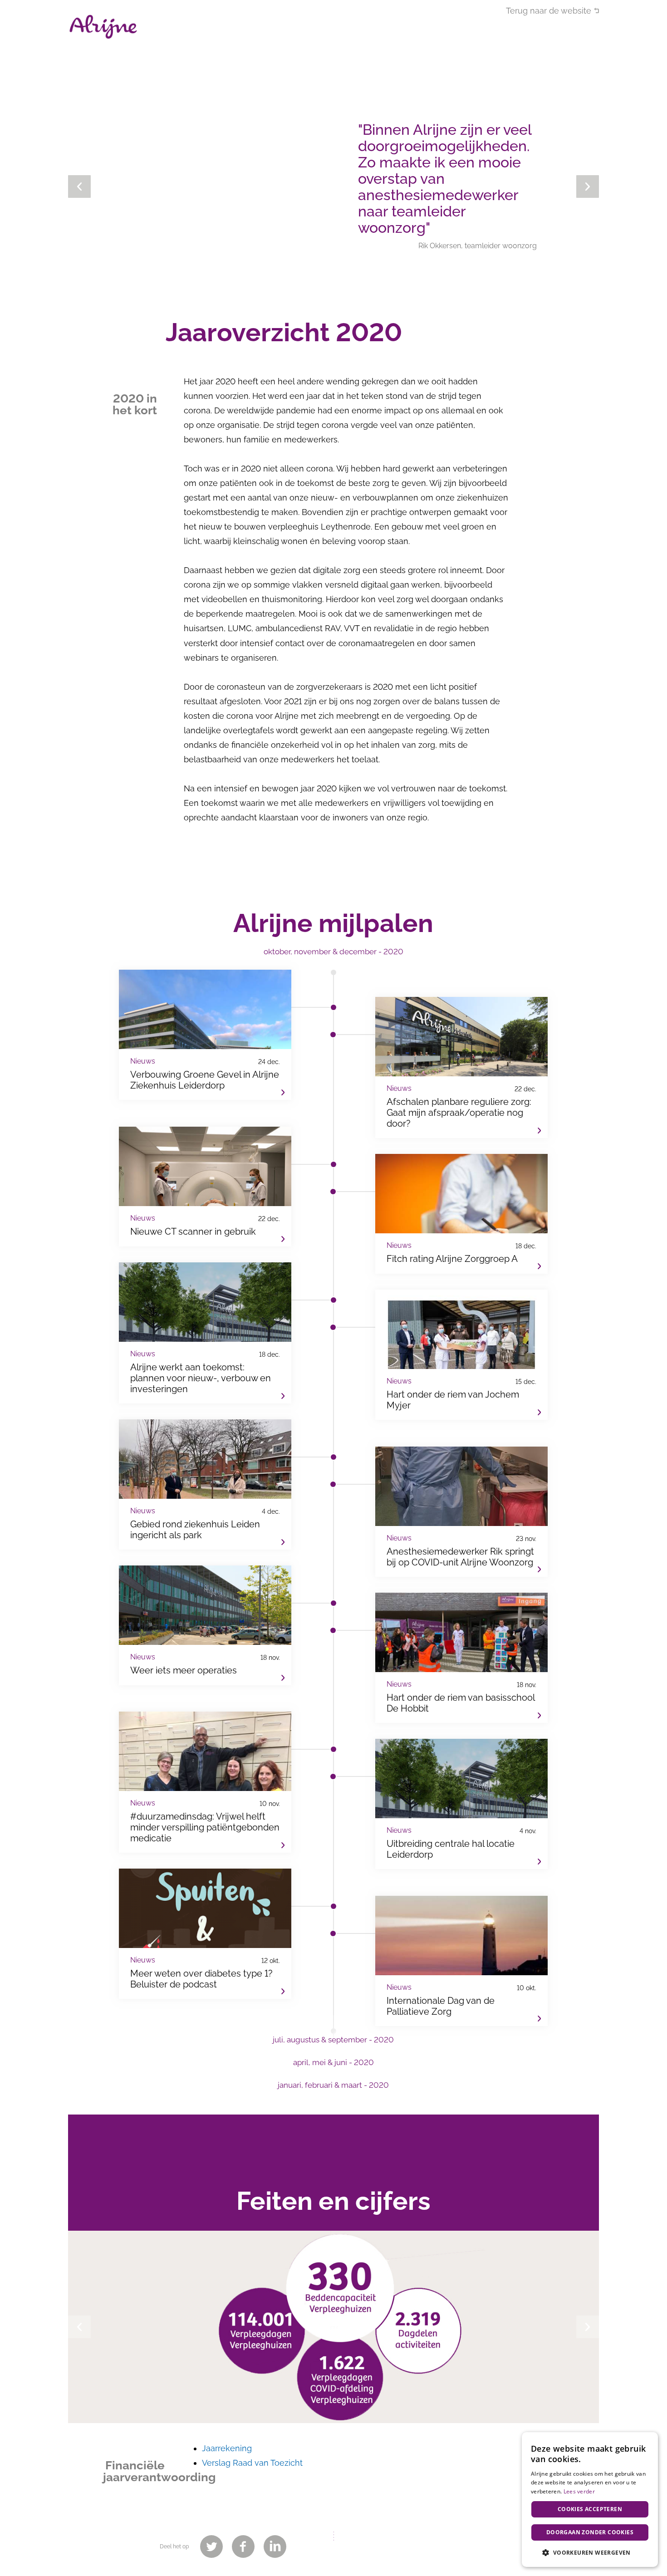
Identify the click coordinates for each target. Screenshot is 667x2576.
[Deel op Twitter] (211, 2547)
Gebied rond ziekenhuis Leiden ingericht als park (205, 1484)
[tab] (333, 956)
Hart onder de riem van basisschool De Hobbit (461, 1658)
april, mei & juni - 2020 (333, 2062)
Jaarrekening (227, 2448)
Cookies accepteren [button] (590, 2509)
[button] (590, 2552)
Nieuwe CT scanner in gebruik (205, 1187)
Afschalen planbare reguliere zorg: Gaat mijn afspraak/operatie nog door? (461, 1067)
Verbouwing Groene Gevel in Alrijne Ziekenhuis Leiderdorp (205, 1035)
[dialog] (590, 2500)
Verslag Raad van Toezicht (252, 2463)
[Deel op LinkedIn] (275, 2547)
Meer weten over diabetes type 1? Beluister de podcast (205, 1934)
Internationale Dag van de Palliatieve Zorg (461, 1961)
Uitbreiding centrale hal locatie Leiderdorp (461, 1804)
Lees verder (579, 2491)
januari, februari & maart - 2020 (333, 2085)
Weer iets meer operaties (205, 1625)
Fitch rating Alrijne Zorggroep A (461, 1214)
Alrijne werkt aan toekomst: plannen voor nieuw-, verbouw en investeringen (205, 1333)
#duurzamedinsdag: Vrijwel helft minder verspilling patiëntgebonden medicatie (205, 1782)
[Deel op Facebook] (243, 2547)
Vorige (79, 186)
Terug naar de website (549, 11)
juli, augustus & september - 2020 (333, 2040)
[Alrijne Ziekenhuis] (103, 27)
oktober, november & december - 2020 (333, 952)
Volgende (588, 186)
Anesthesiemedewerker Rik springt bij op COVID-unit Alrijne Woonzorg (461, 1512)
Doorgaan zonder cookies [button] (590, 2532)
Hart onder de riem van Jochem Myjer (461, 1355)
